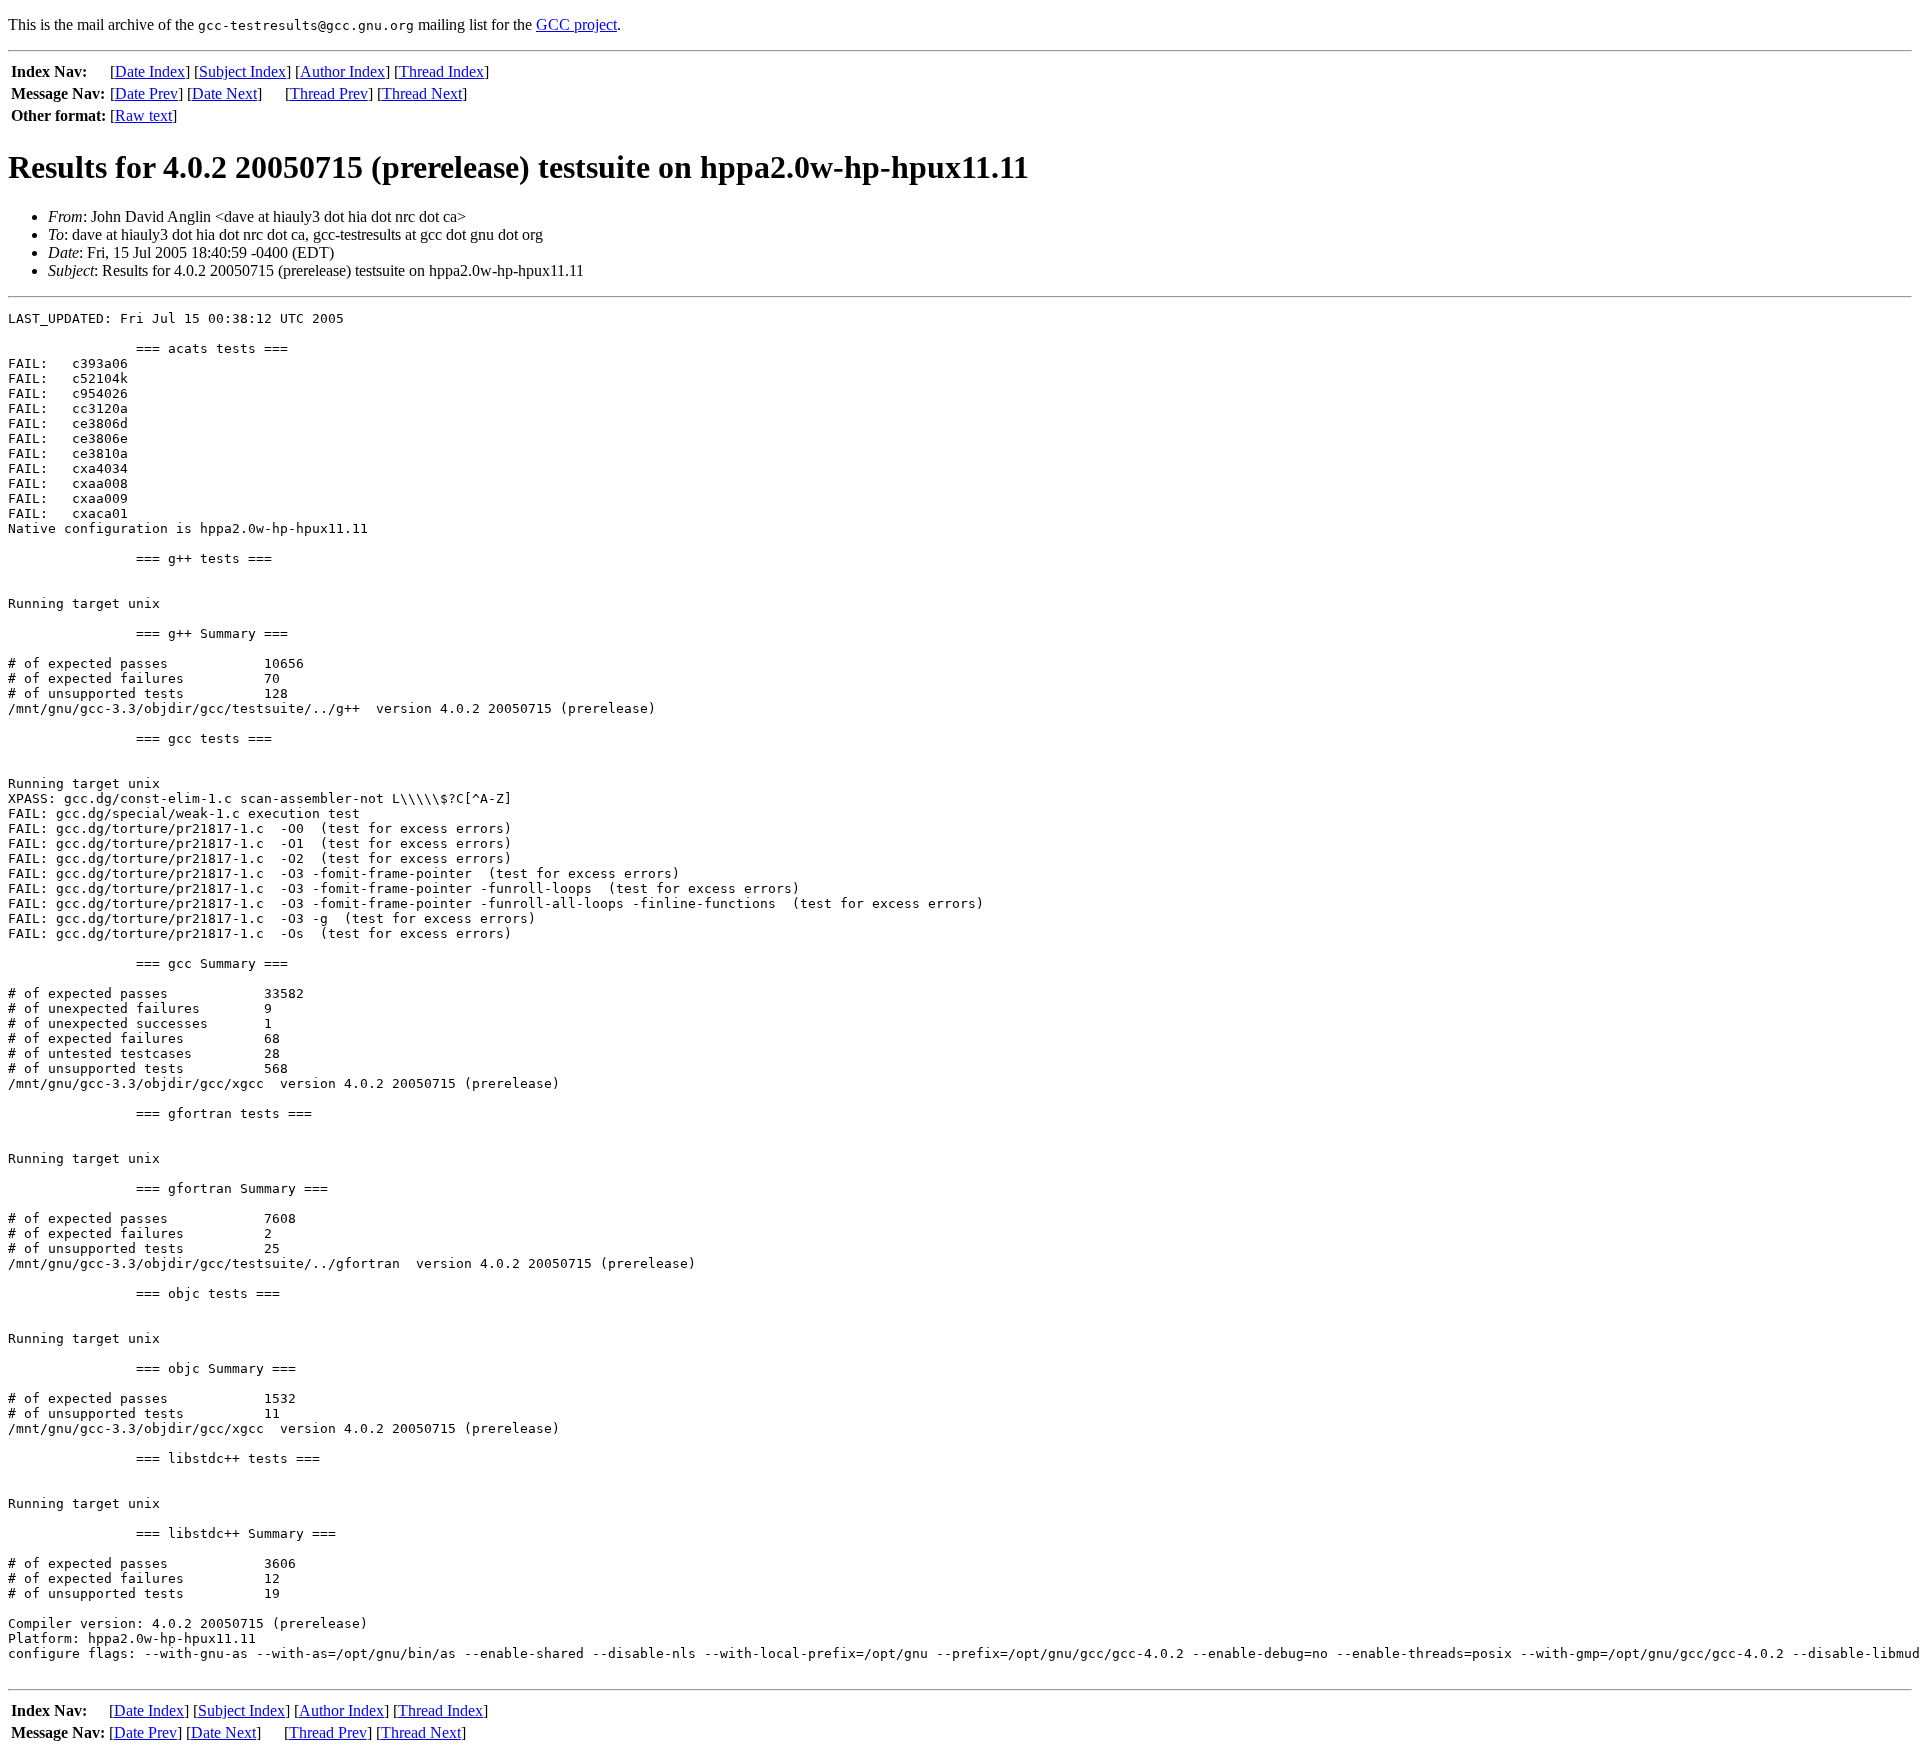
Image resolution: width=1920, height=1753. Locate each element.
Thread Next (422, 93)
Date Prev (146, 93)
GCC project (576, 24)
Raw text (143, 115)
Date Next (224, 93)
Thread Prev (329, 93)
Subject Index (242, 71)
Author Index (342, 71)
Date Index (150, 71)
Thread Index (441, 71)
